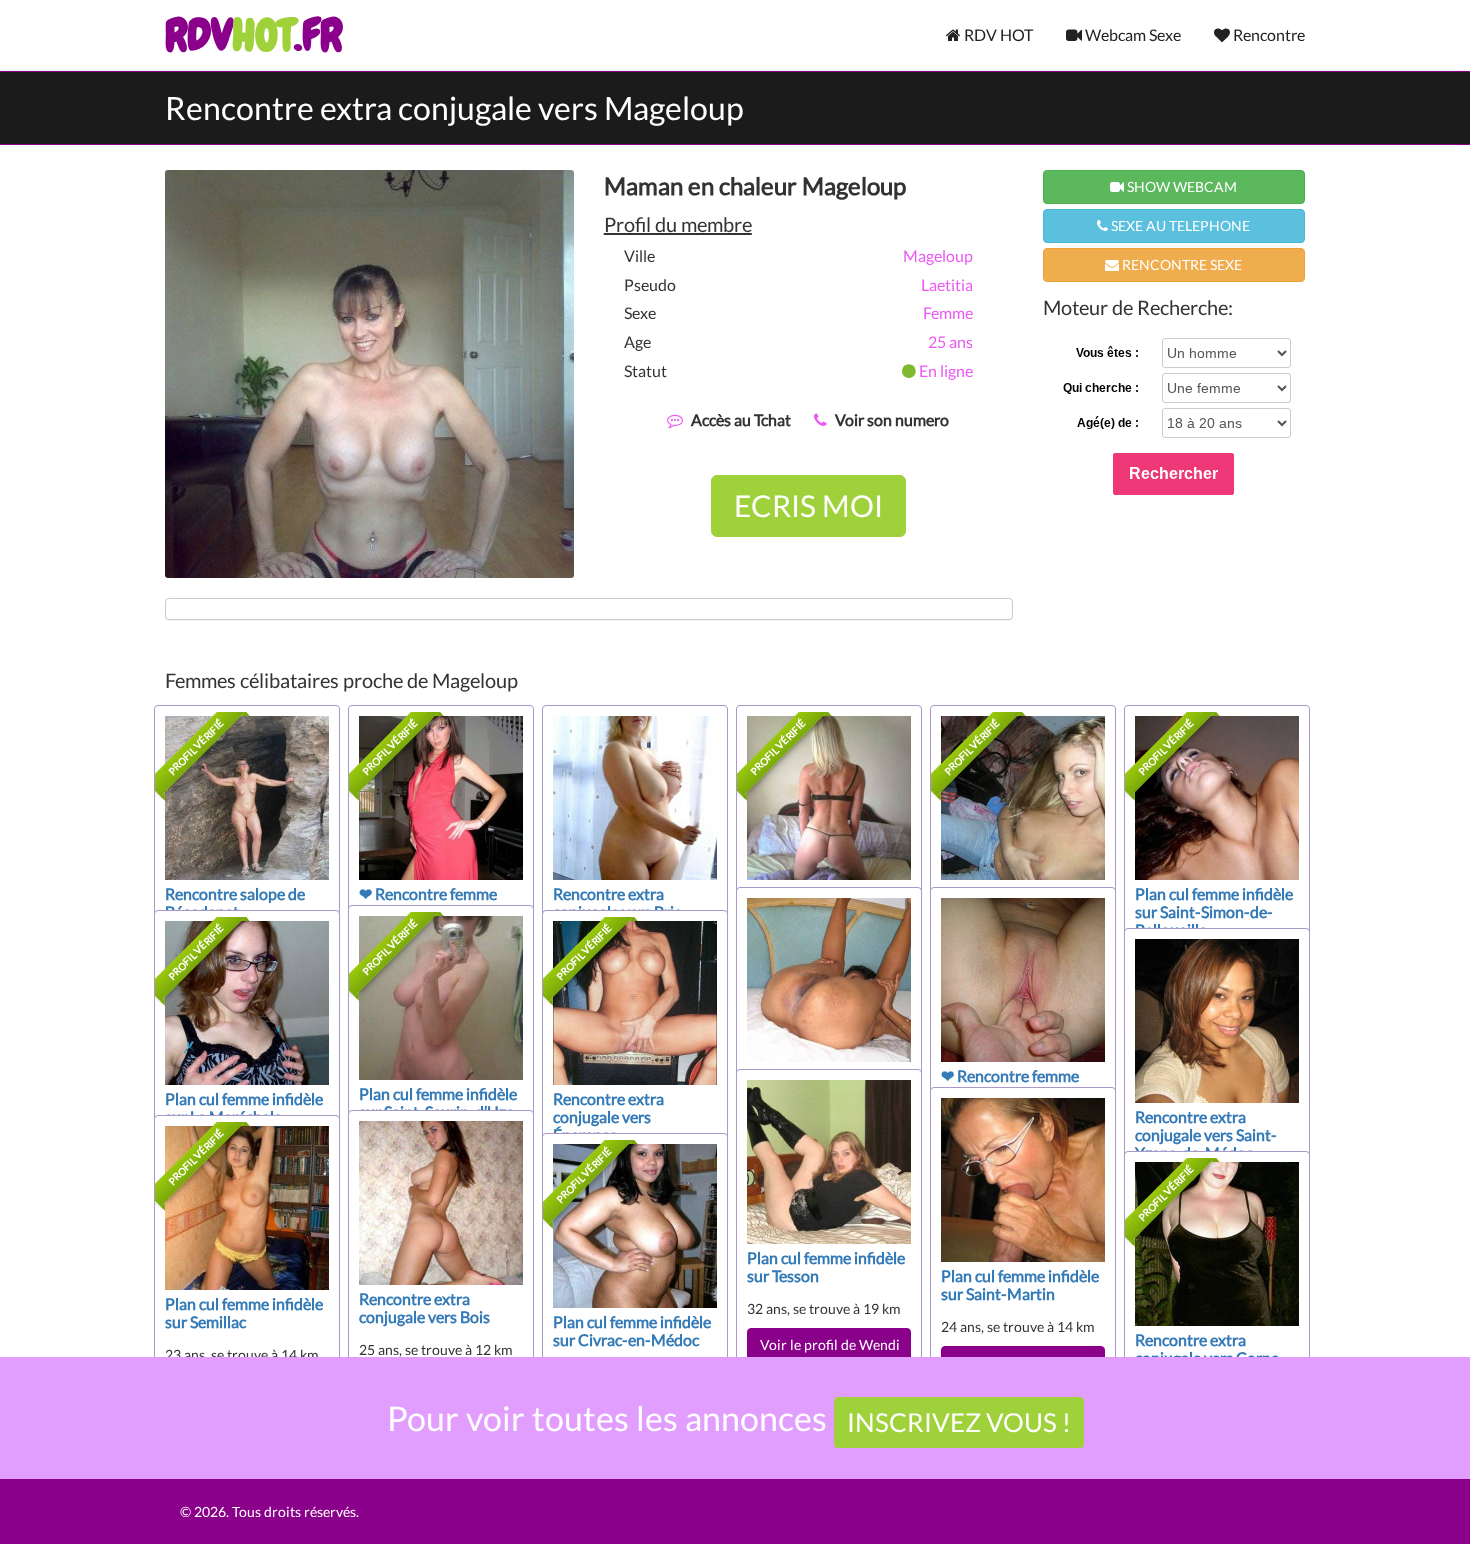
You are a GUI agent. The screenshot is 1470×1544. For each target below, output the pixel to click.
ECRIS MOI (808, 505)
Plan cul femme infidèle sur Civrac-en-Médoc (632, 1330)
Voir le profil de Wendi (830, 1344)
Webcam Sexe (1131, 34)
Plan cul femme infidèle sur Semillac (244, 1312)
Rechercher (1173, 473)
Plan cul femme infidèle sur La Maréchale (244, 1107)
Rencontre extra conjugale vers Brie (617, 902)
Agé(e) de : (1108, 423)
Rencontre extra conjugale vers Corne (1207, 1348)
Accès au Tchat (741, 419)
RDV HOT (997, 34)
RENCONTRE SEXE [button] (1180, 264)
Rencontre (1267, 34)
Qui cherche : (1101, 388)
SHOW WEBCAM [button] (1180, 186)
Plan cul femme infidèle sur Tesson (826, 1266)
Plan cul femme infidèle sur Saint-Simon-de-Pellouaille (1214, 911)
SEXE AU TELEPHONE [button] (1179, 225)
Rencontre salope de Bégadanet (235, 902)
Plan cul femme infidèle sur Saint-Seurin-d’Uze (438, 1102)
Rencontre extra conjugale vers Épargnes (608, 1116)
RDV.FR (253, 35)
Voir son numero (892, 419)
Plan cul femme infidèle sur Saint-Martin (1020, 1284)
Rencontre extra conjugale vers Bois (424, 1307)
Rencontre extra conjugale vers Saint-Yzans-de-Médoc (1206, 1134)
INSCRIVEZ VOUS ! (959, 1422)
